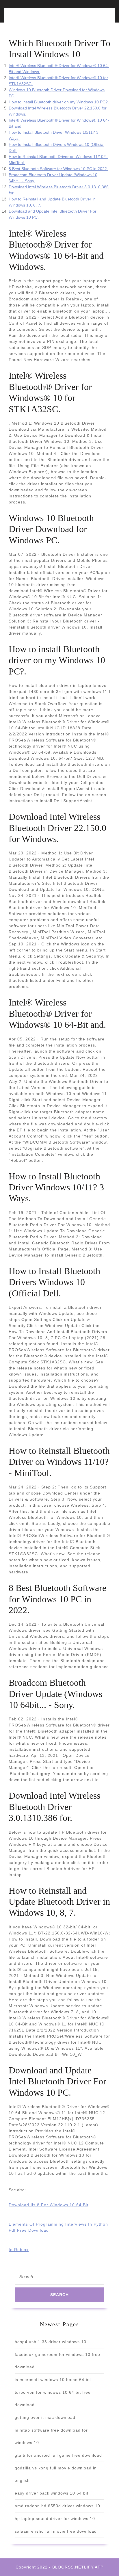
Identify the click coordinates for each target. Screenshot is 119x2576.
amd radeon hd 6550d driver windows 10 (57, 2506)
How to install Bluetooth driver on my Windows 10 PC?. (59, 102)
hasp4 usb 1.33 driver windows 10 (51, 2342)
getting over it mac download (45, 2417)
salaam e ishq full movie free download (56, 2531)
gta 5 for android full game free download (58, 2455)
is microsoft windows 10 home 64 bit (53, 2380)
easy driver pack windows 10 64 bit (52, 2493)
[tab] (33, 19)
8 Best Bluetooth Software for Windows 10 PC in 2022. (58, 169)
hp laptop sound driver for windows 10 (55, 2519)
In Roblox (19, 2250)
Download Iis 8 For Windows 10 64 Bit (49, 2205)
